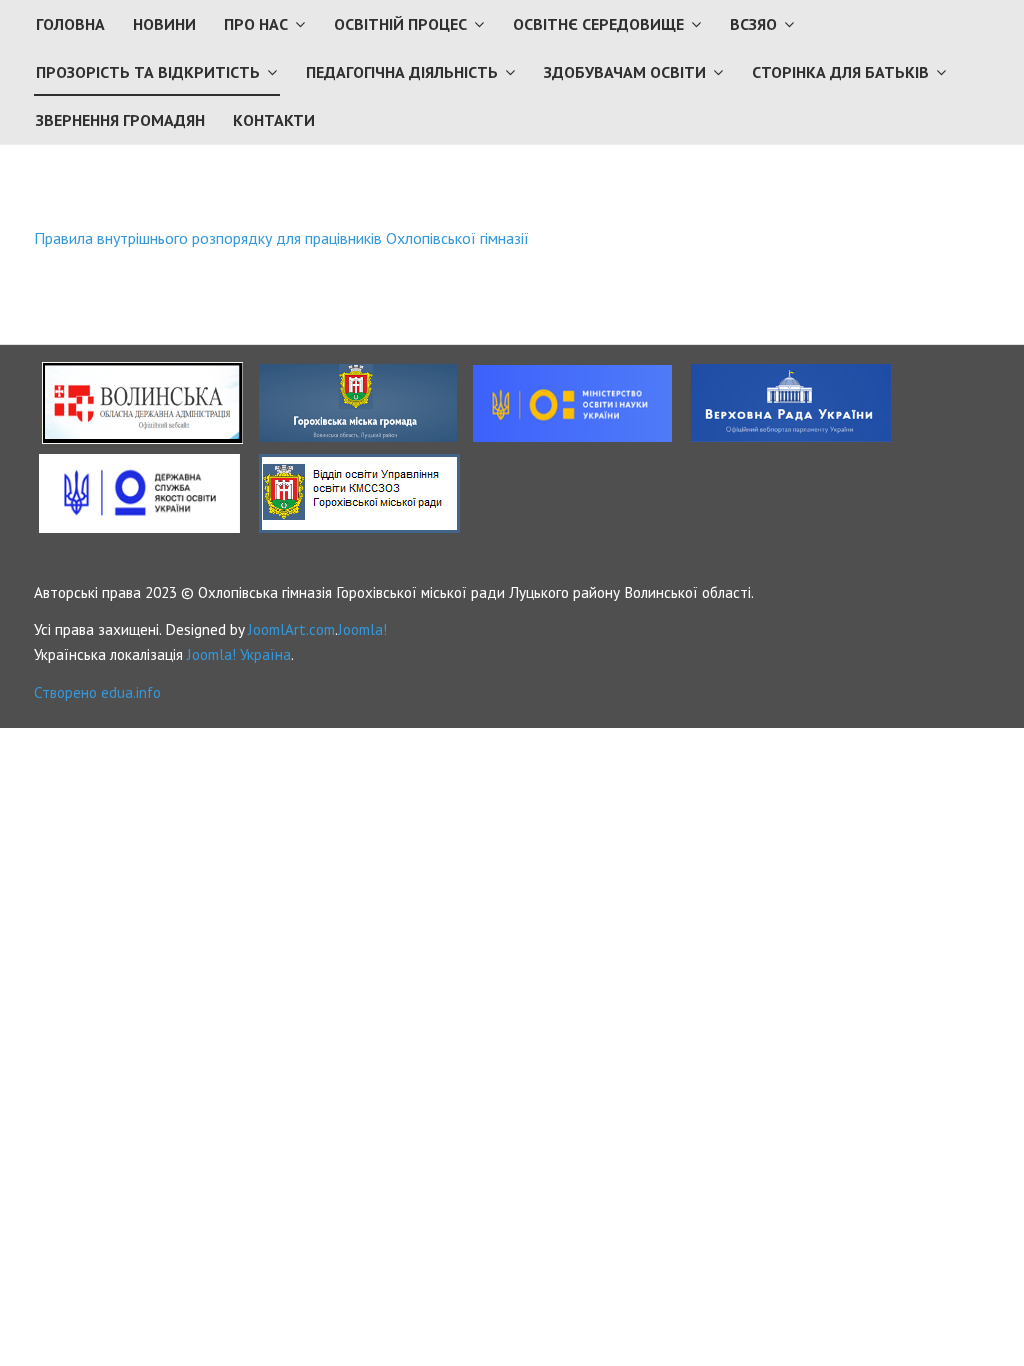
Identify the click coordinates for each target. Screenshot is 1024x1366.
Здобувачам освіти (625, 72)
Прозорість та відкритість (148, 72)
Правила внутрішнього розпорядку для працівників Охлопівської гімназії (281, 238)
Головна (70, 24)
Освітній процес (400, 24)
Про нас (256, 24)
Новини (164, 24)
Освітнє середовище (598, 24)
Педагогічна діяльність (402, 72)
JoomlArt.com (291, 629)
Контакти (274, 120)
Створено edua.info (97, 692)
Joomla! (362, 629)
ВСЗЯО (753, 24)
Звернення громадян (120, 120)
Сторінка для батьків (840, 72)
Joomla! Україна (239, 654)
